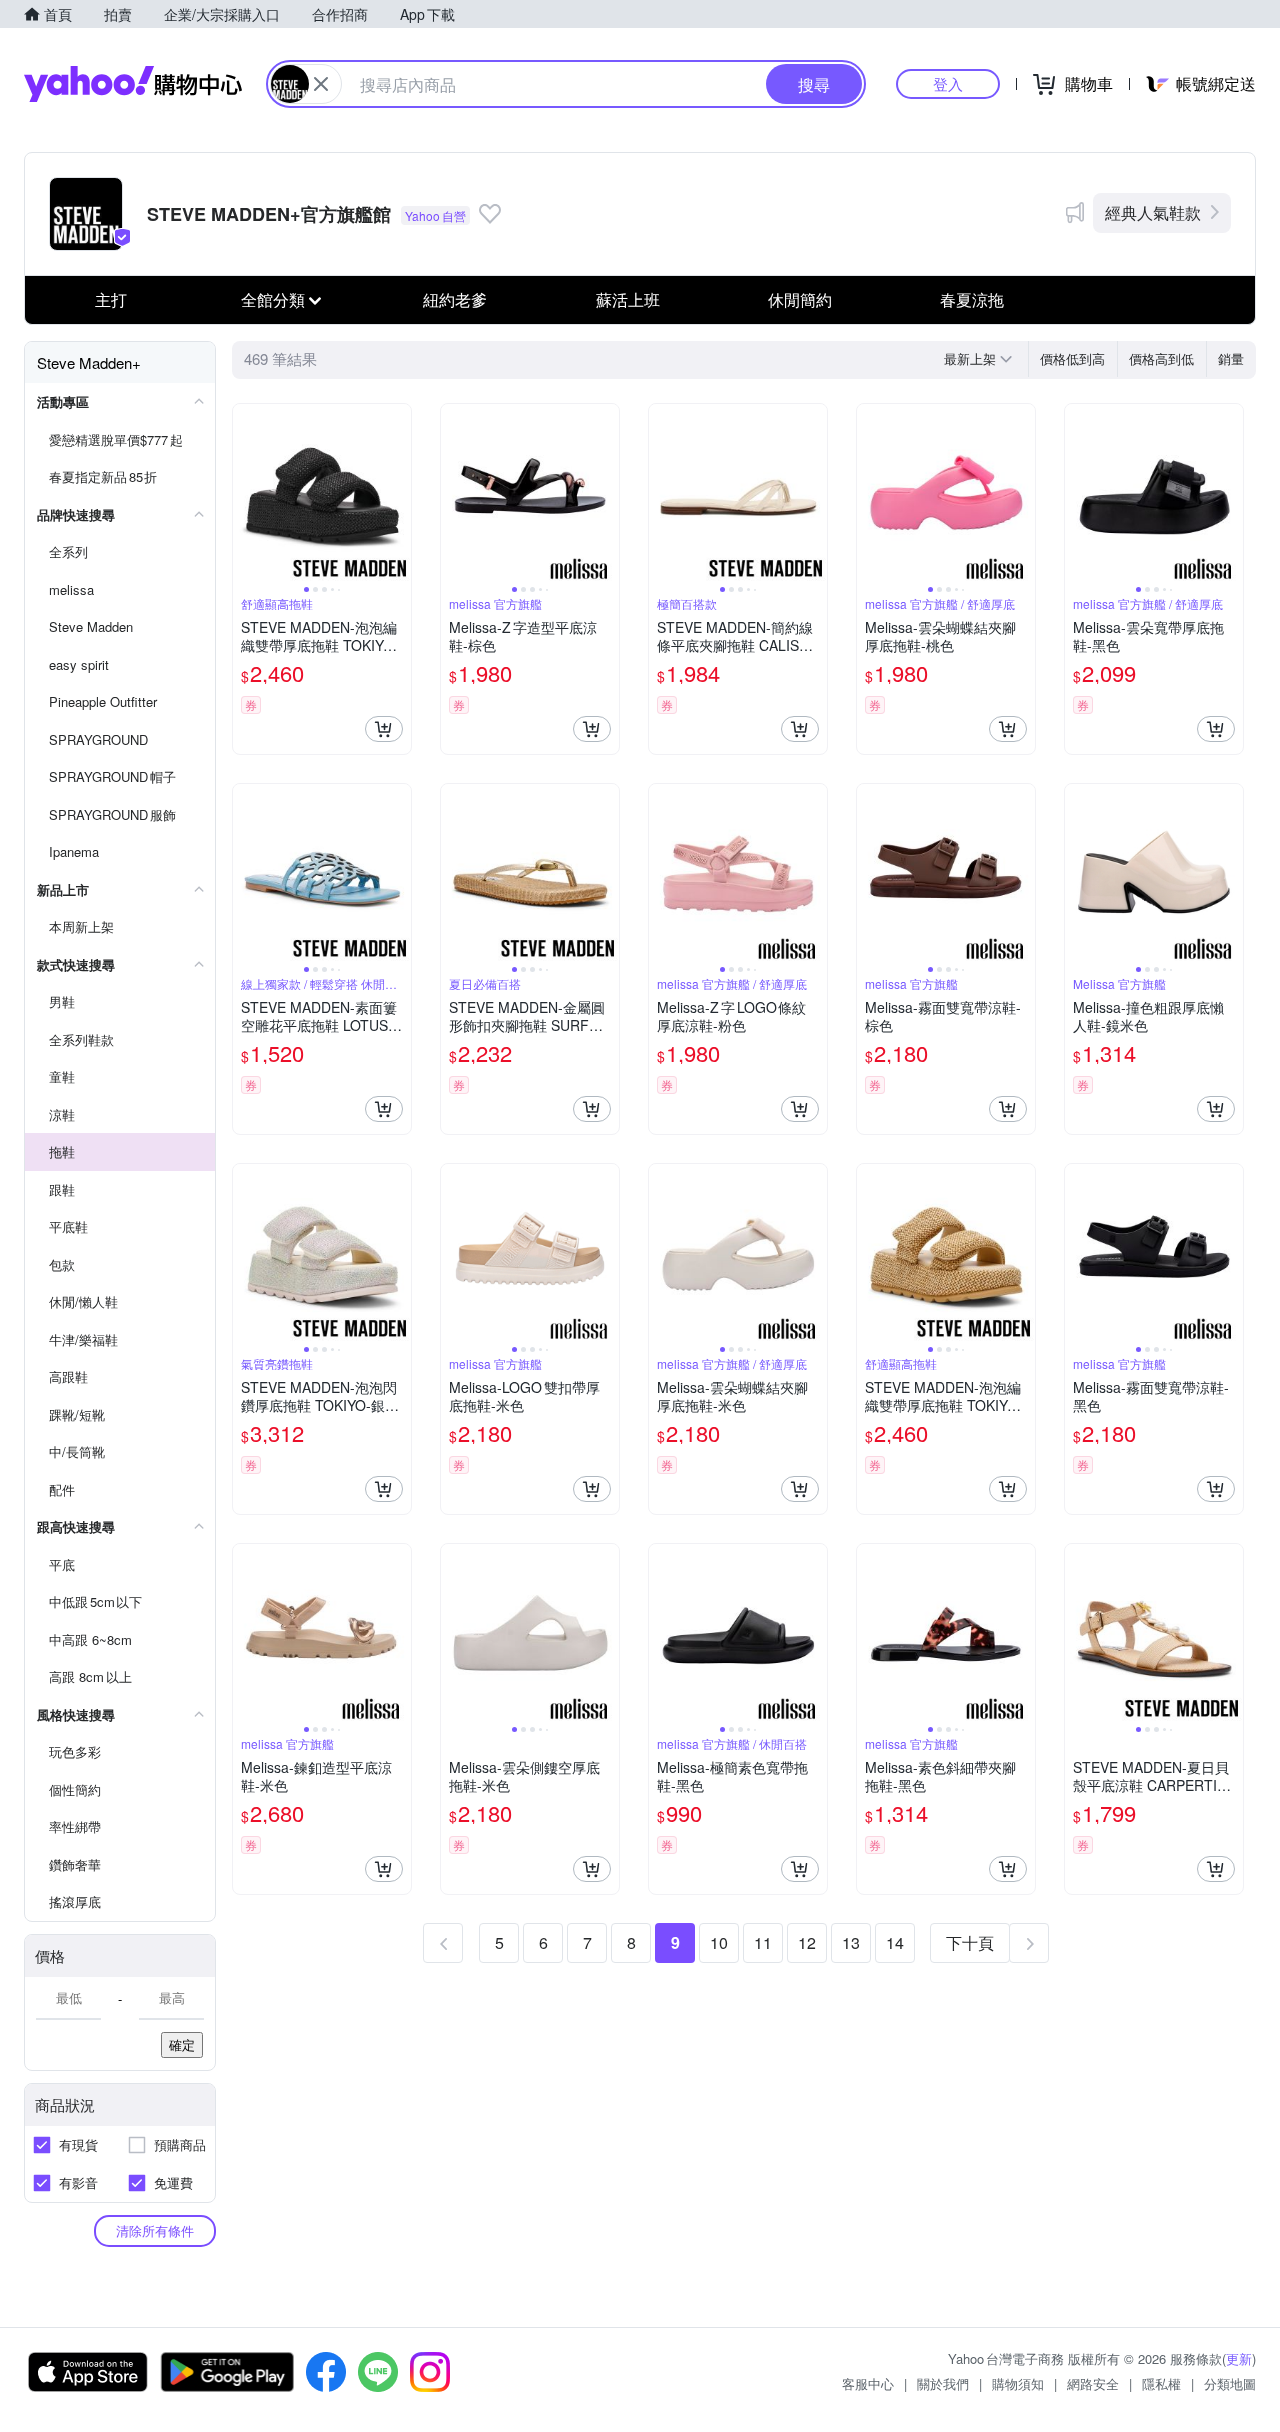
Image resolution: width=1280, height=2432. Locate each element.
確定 (182, 2044)
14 (895, 1942)
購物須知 (1018, 2383)
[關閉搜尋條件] (321, 84)
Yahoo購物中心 (133, 84)
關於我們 (943, 2383)
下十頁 (970, 1942)
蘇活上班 (628, 299)
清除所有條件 (155, 2230)
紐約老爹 (455, 299)
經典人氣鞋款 (1153, 212)
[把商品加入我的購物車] (384, 729)
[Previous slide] (246, 493)
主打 (111, 299)
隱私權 (1161, 2383)
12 (807, 1942)
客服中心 (868, 2383)
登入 (948, 83)
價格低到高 (1072, 358)
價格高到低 (1161, 358)
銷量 (1231, 358)
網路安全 (1093, 2383)
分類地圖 (1230, 2383)
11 (763, 1942)
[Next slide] (398, 493)
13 (851, 1942)
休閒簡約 (800, 299)
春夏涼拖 (972, 299)
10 (719, 1942)
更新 (1239, 2358)
